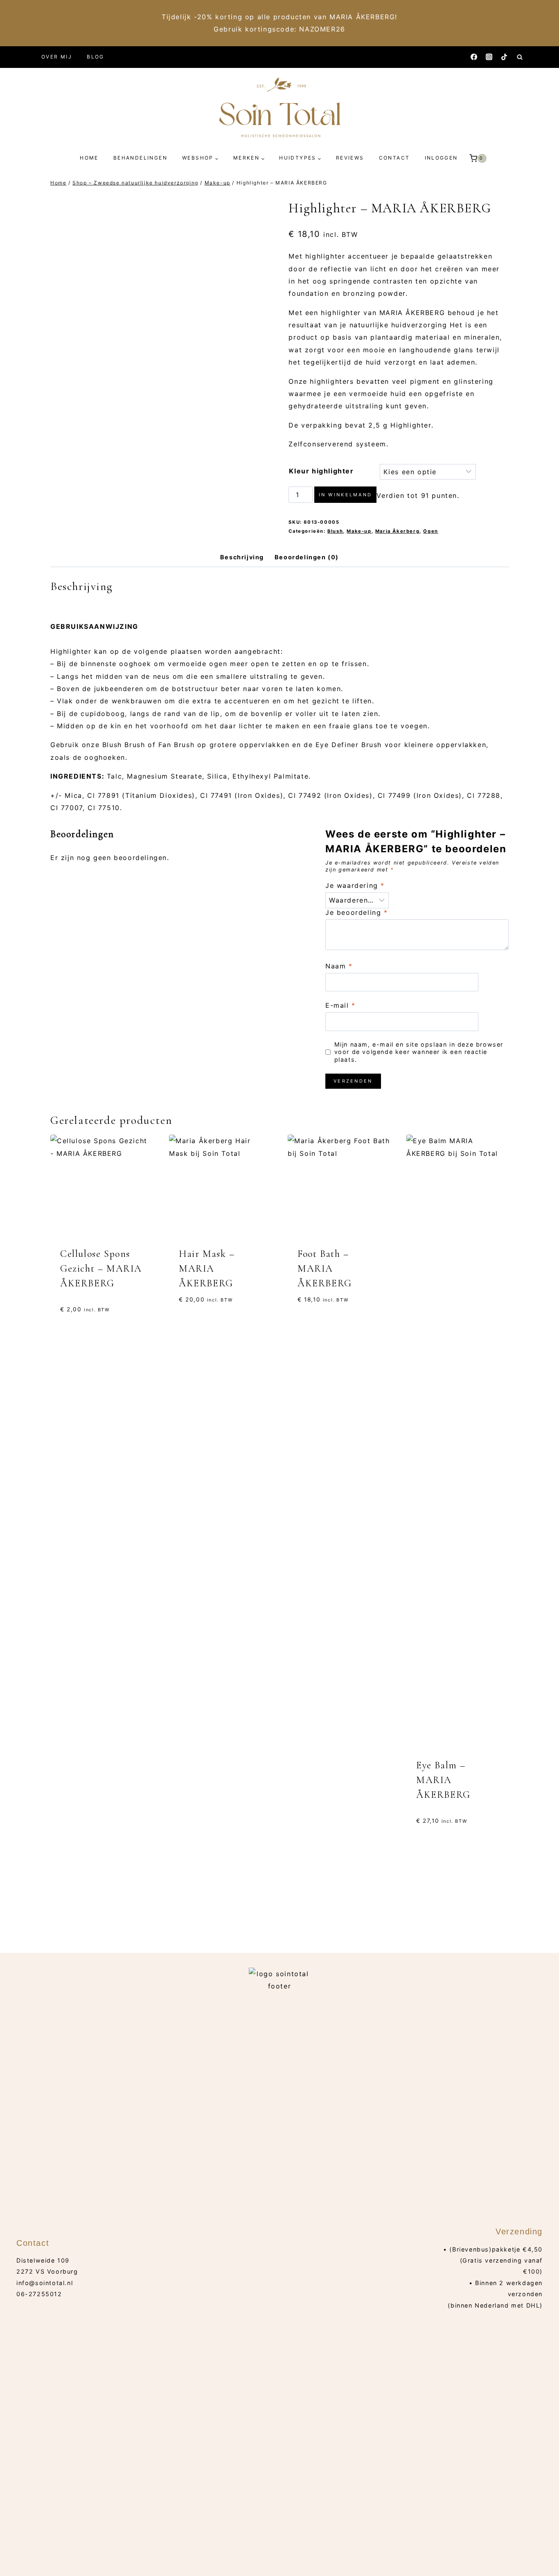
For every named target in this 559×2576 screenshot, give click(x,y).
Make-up (359, 531)
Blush (335, 531)
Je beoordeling (357, 912)
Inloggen (441, 158)
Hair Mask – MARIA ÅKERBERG (207, 1269)
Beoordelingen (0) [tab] (307, 557)
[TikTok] (504, 57)
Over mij (57, 57)
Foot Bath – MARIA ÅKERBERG (325, 1269)
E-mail (340, 1005)
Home (89, 158)
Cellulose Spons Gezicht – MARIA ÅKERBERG (101, 1269)
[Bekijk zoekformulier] (520, 57)
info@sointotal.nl (45, 2283)
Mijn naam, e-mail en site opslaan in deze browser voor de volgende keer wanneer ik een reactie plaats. (419, 1052)
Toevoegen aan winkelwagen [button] (322, 1810)
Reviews (350, 158)
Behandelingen (140, 158)
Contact (394, 158)
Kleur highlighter (321, 471)
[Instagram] (489, 57)
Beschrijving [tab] (242, 557)
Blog (96, 57)
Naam (339, 966)
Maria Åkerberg (397, 531)
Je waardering (355, 885)
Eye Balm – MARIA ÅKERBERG (443, 1780)
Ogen (431, 531)
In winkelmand (346, 495)
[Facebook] (474, 57)
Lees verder (79, 1816)
